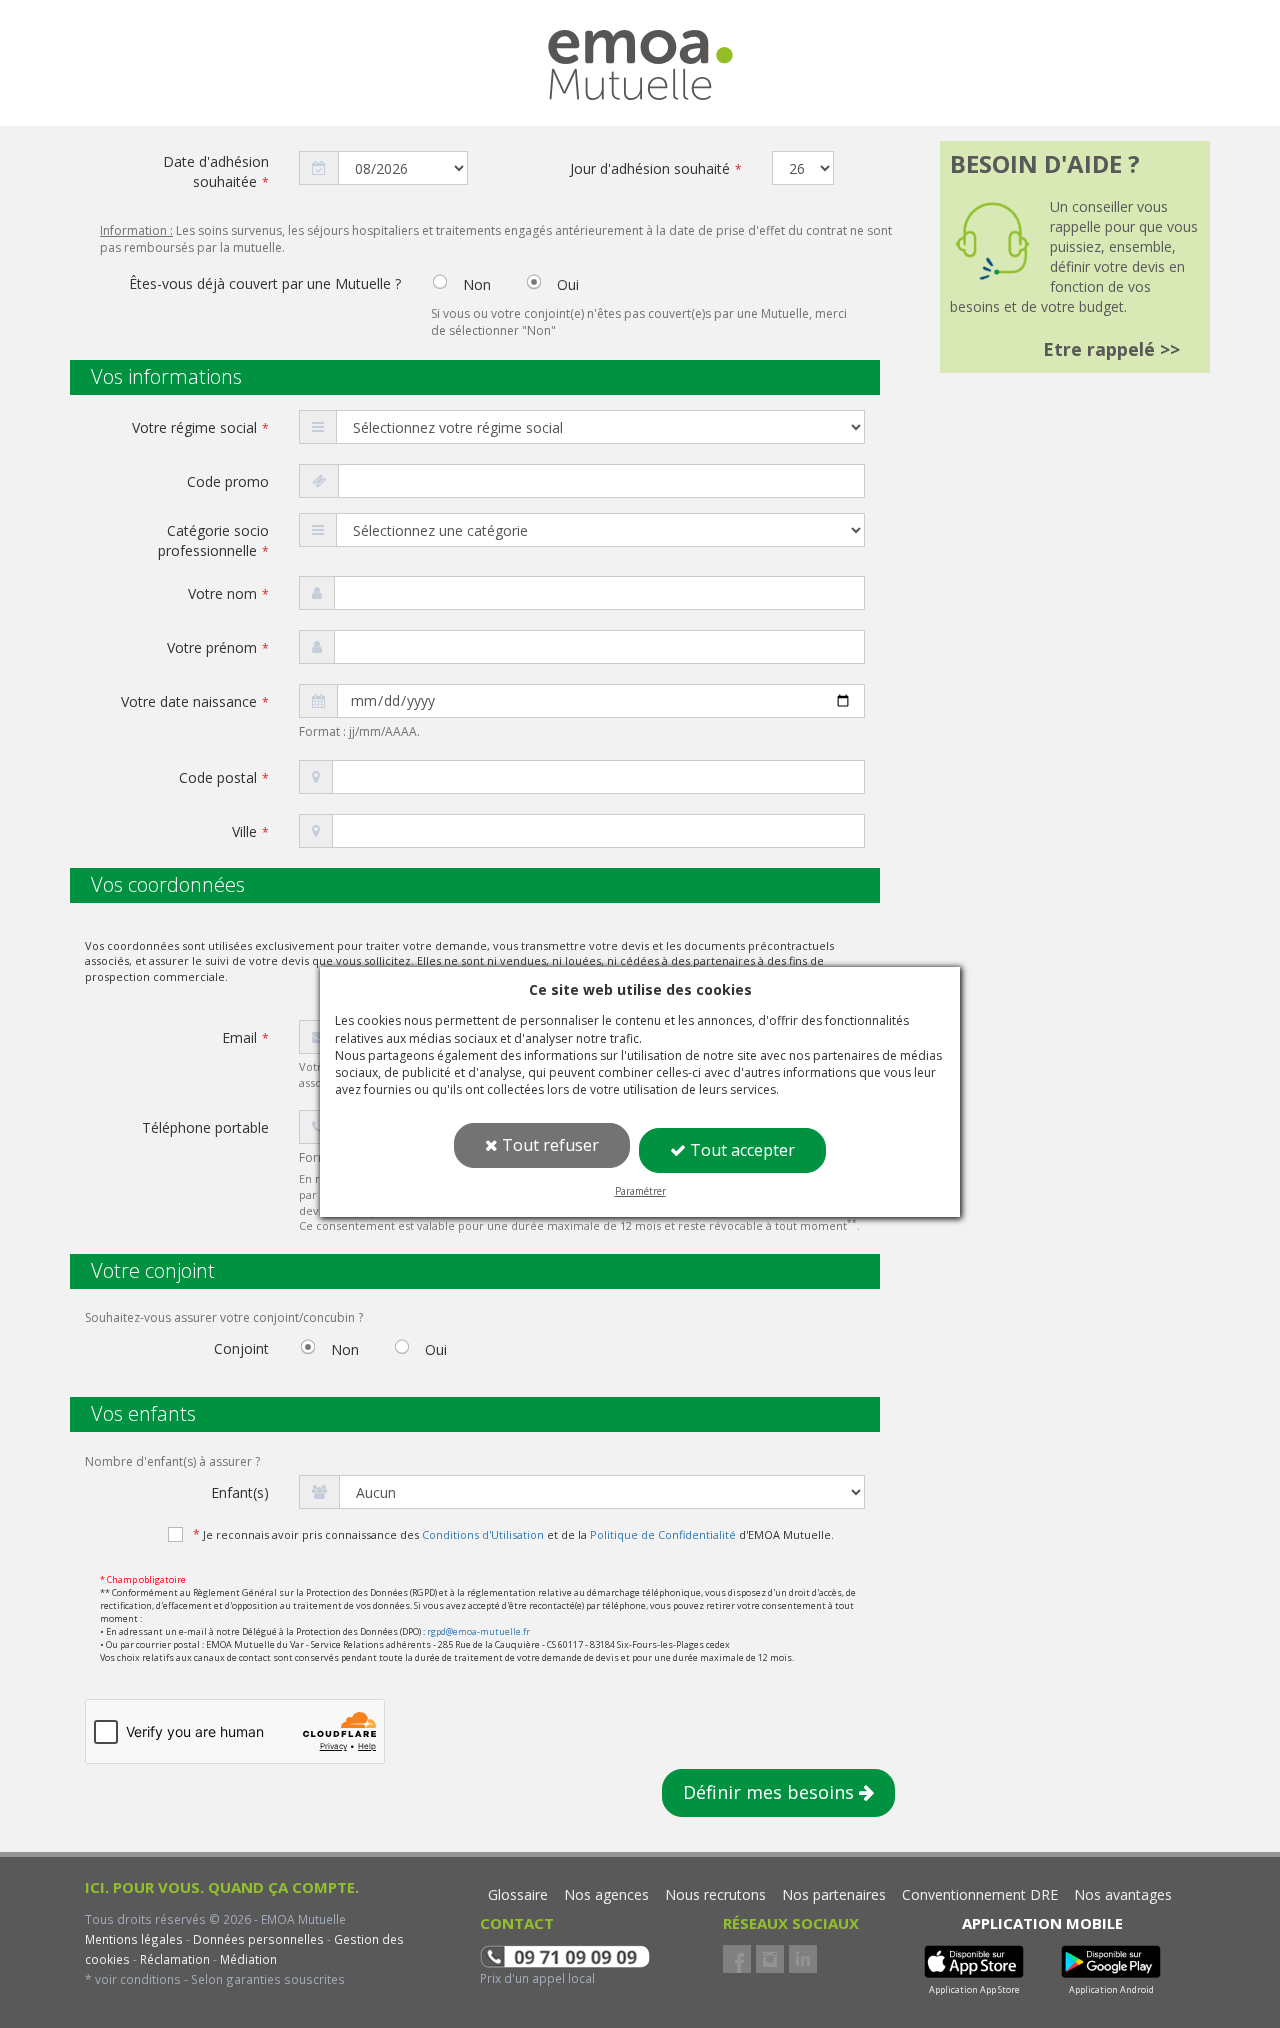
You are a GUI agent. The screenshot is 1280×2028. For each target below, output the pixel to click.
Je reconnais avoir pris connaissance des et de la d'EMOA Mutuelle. (513, 1534)
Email (245, 1037)
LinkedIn (803, 1959)
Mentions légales (134, 1939)
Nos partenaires (834, 1894)
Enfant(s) (240, 1492)
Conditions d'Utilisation (483, 1534)
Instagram (770, 1959)
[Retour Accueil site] (640, 48)
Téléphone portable (205, 1127)
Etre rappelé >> (1111, 349)
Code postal (224, 777)
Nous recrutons (715, 1894)
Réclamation (173, 1959)
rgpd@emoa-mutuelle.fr (478, 1631)
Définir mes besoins (771, 1792)
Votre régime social (200, 427)
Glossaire (518, 1894)
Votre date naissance (195, 701)
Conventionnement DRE (980, 1894)
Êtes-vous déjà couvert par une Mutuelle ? (265, 283)
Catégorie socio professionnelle (213, 540)
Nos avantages (1123, 1894)
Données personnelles (258, 1939)
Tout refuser (548, 1145)
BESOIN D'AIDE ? (1045, 163)
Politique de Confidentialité (663, 1534)
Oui (566, 285)
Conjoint (241, 1348)
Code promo (228, 481)
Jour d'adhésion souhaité (656, 168)
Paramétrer (640, 1191)
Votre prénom (218, 647)
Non (475, 285)
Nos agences (606, 1894)
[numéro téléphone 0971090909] (565, 1954)
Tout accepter (740, 1150)
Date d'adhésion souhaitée (216, 171)
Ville (250, 831)
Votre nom (228, 593)
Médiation (247, 1959)
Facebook (737, 1959)
